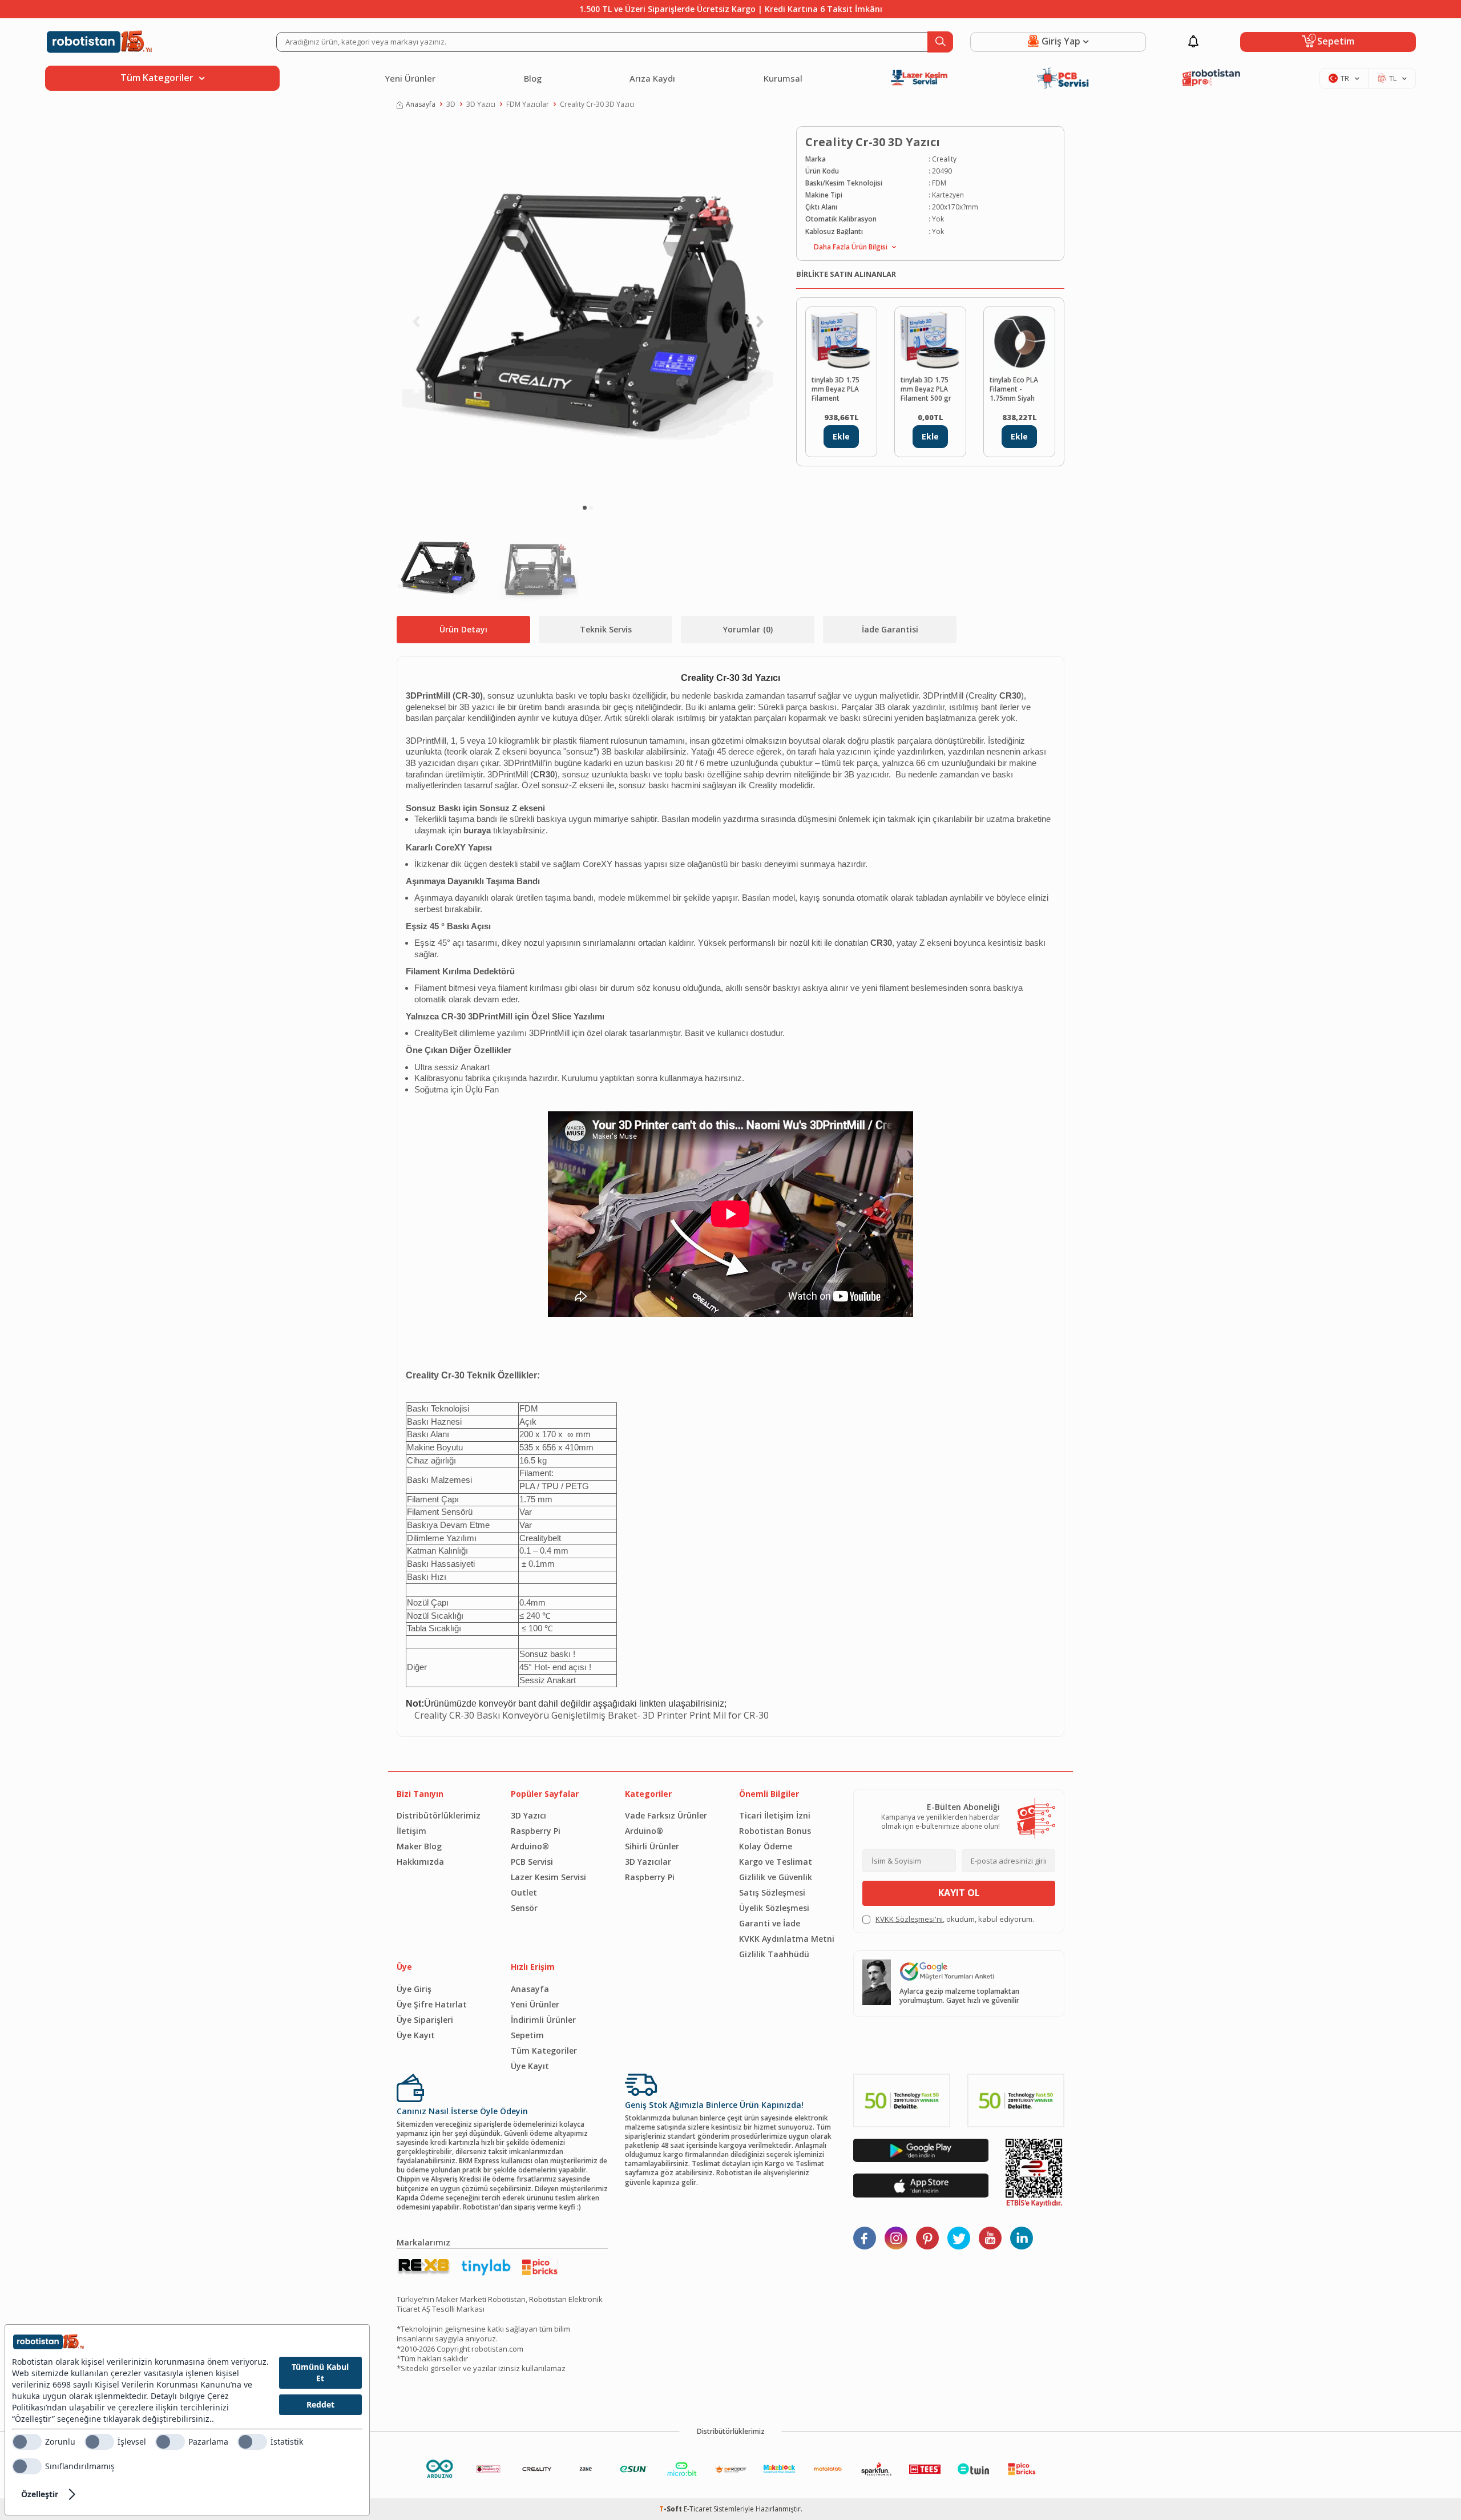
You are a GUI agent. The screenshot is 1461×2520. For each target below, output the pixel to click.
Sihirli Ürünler (652, 1846)
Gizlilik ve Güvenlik (776, 1877)
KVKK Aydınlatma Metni (787, 1939)
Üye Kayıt (416, 2035)
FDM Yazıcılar (528, 104)
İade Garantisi (890, 629)
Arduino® (530, 1846)
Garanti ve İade (770, 1923)
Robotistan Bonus (775, 1831)
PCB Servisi (532, 1862)
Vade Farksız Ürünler (666, 1815)
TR (1345, 78)
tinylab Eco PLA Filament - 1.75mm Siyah (1014, 389)
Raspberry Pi (536, 1831)
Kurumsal (783, 78)
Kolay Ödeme (766, 1846)
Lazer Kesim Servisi (548, 1877)
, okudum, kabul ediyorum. (955, 1919)
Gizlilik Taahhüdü (774, 1954)
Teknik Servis (606, 629)
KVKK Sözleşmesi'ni (909, 1919)
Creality (944, 159)
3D (451, 104)
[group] (588, 312)
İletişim (411, 1831)
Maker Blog (419, 1846)
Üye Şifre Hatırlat (432, 2004)
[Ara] (940, 42)
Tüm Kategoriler (544, 2051)
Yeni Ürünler (410, 78)
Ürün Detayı (463, 629)
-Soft (671, 2509)
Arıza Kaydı (652, 78)
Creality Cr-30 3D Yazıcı (597, 104)
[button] (585, 508)
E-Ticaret (698, 2509)
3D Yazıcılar (648, 1862)
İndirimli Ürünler (543, 2020)
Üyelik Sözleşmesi (774, 1908)
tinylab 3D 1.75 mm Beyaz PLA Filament (836, 389)
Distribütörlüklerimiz (439, 1815)
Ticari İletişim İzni (775, 1815)
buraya (477, 830)
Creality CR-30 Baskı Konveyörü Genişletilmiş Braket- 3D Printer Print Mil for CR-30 (592, 1715)
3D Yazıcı (481, 104)
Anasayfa (421, 104)
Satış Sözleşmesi (772, 1892)
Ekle (841, 436)
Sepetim (527, 2035)
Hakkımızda (420, 1862)
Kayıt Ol (959, 1893)
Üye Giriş (414, 1989)
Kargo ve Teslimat (776, 1862)
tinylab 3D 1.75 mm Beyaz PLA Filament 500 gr (926, 389)
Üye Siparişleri (425, 2020)
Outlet (524, 1892)
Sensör (524, 1908)
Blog (533, 78)
